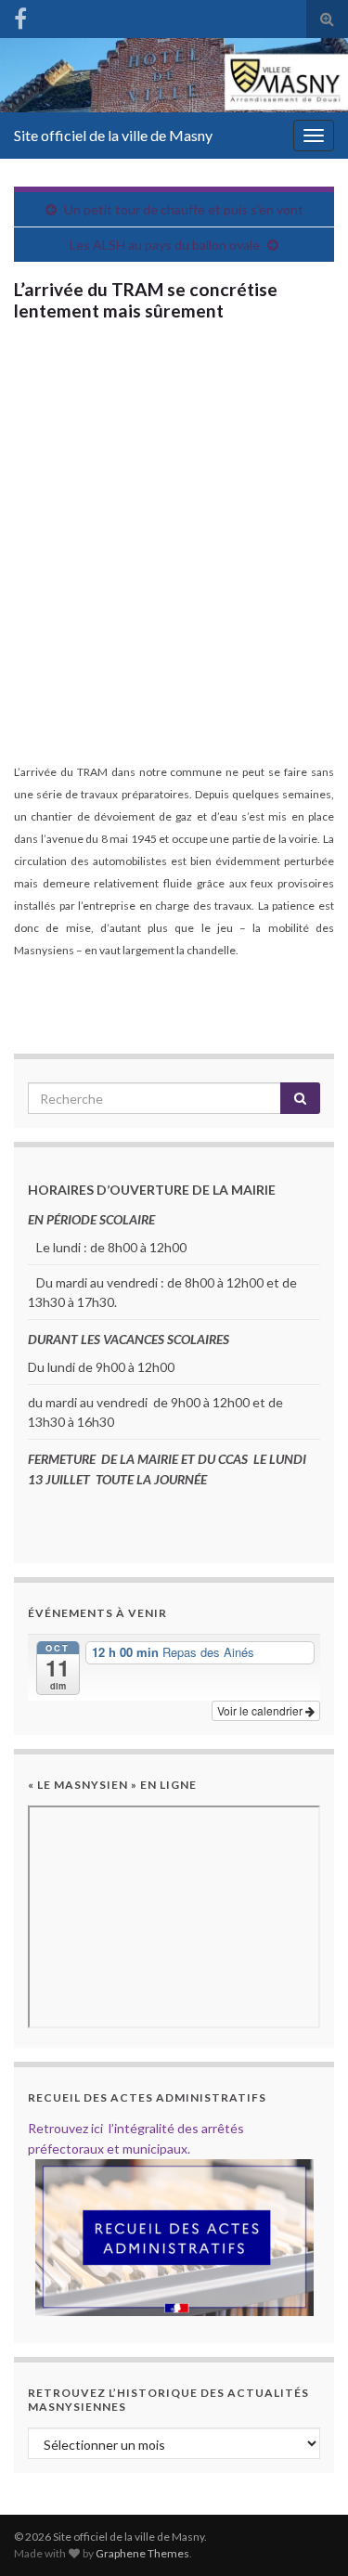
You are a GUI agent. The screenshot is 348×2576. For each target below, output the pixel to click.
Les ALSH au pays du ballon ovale (165, 245)
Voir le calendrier (261, 1710)
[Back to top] (306, 2534)
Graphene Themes (142, 2553)
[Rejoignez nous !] (20, 15)
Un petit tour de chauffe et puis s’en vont (184, 209)
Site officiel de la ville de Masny (113, 135)
